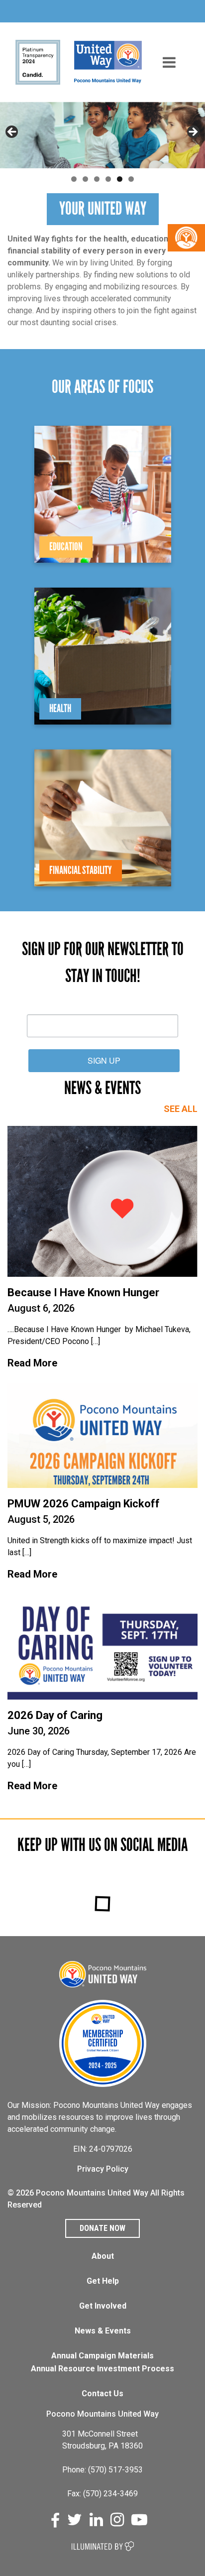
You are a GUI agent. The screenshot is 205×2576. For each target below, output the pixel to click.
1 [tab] (74, 179)
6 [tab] (131, 179)
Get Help (103, 2281)
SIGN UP (104, 1060)
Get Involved (103, 2306)
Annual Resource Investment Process (102, 2369)
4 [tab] (108, 179)
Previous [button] (12, 132)
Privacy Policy (103, 2169)
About (103, 2256)
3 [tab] (97, 179)
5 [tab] (120, 179)
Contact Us (102, 2393)
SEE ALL (181, 1109)
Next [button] (193, 132)
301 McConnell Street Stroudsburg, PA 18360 (102, 2440)
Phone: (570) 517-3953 (102, 2470)
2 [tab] (85, 179)
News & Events (103, 2331)
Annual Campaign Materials (102, 2356)
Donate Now (102, 2228)
